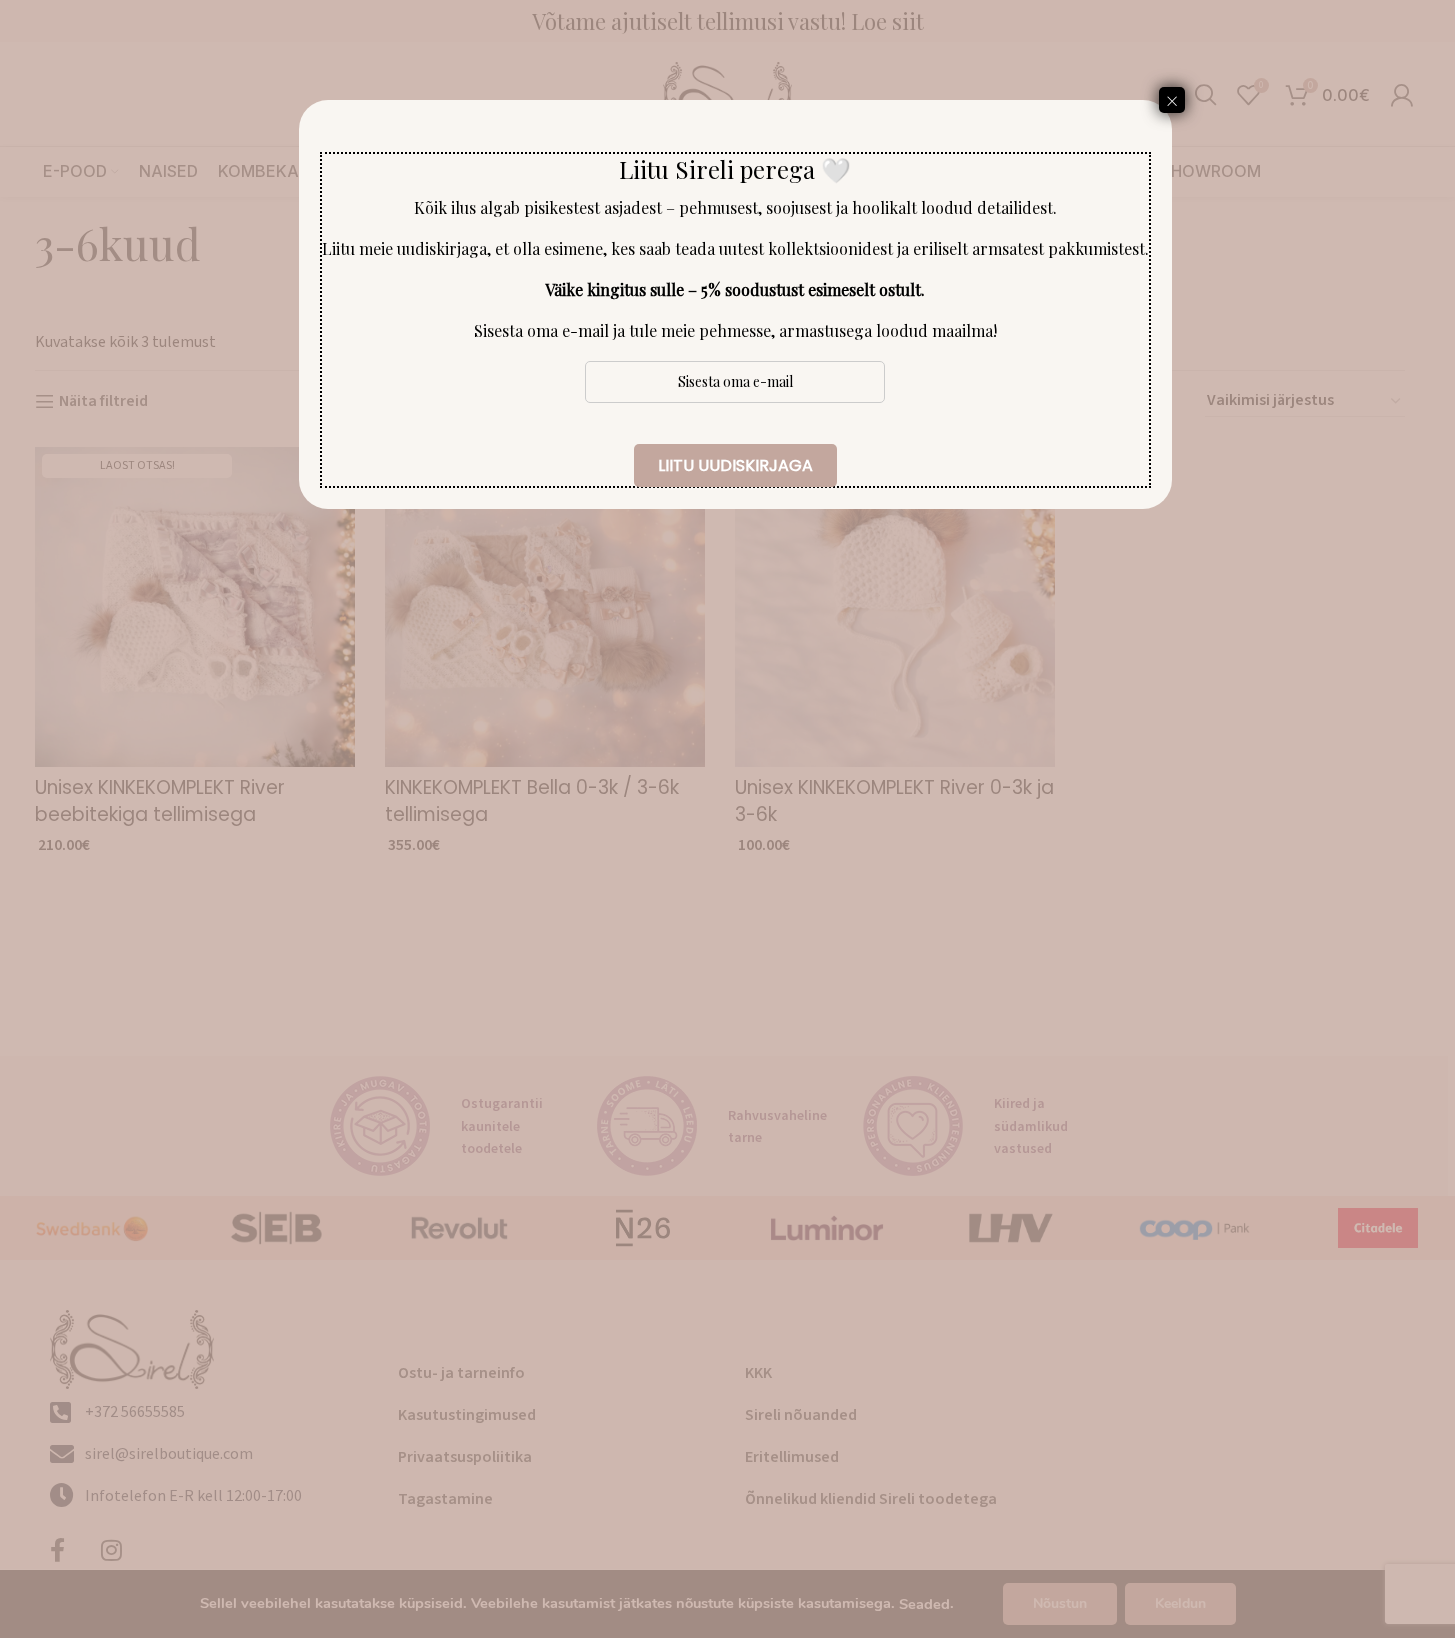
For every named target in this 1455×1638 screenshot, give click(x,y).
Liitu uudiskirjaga (735, 465)
